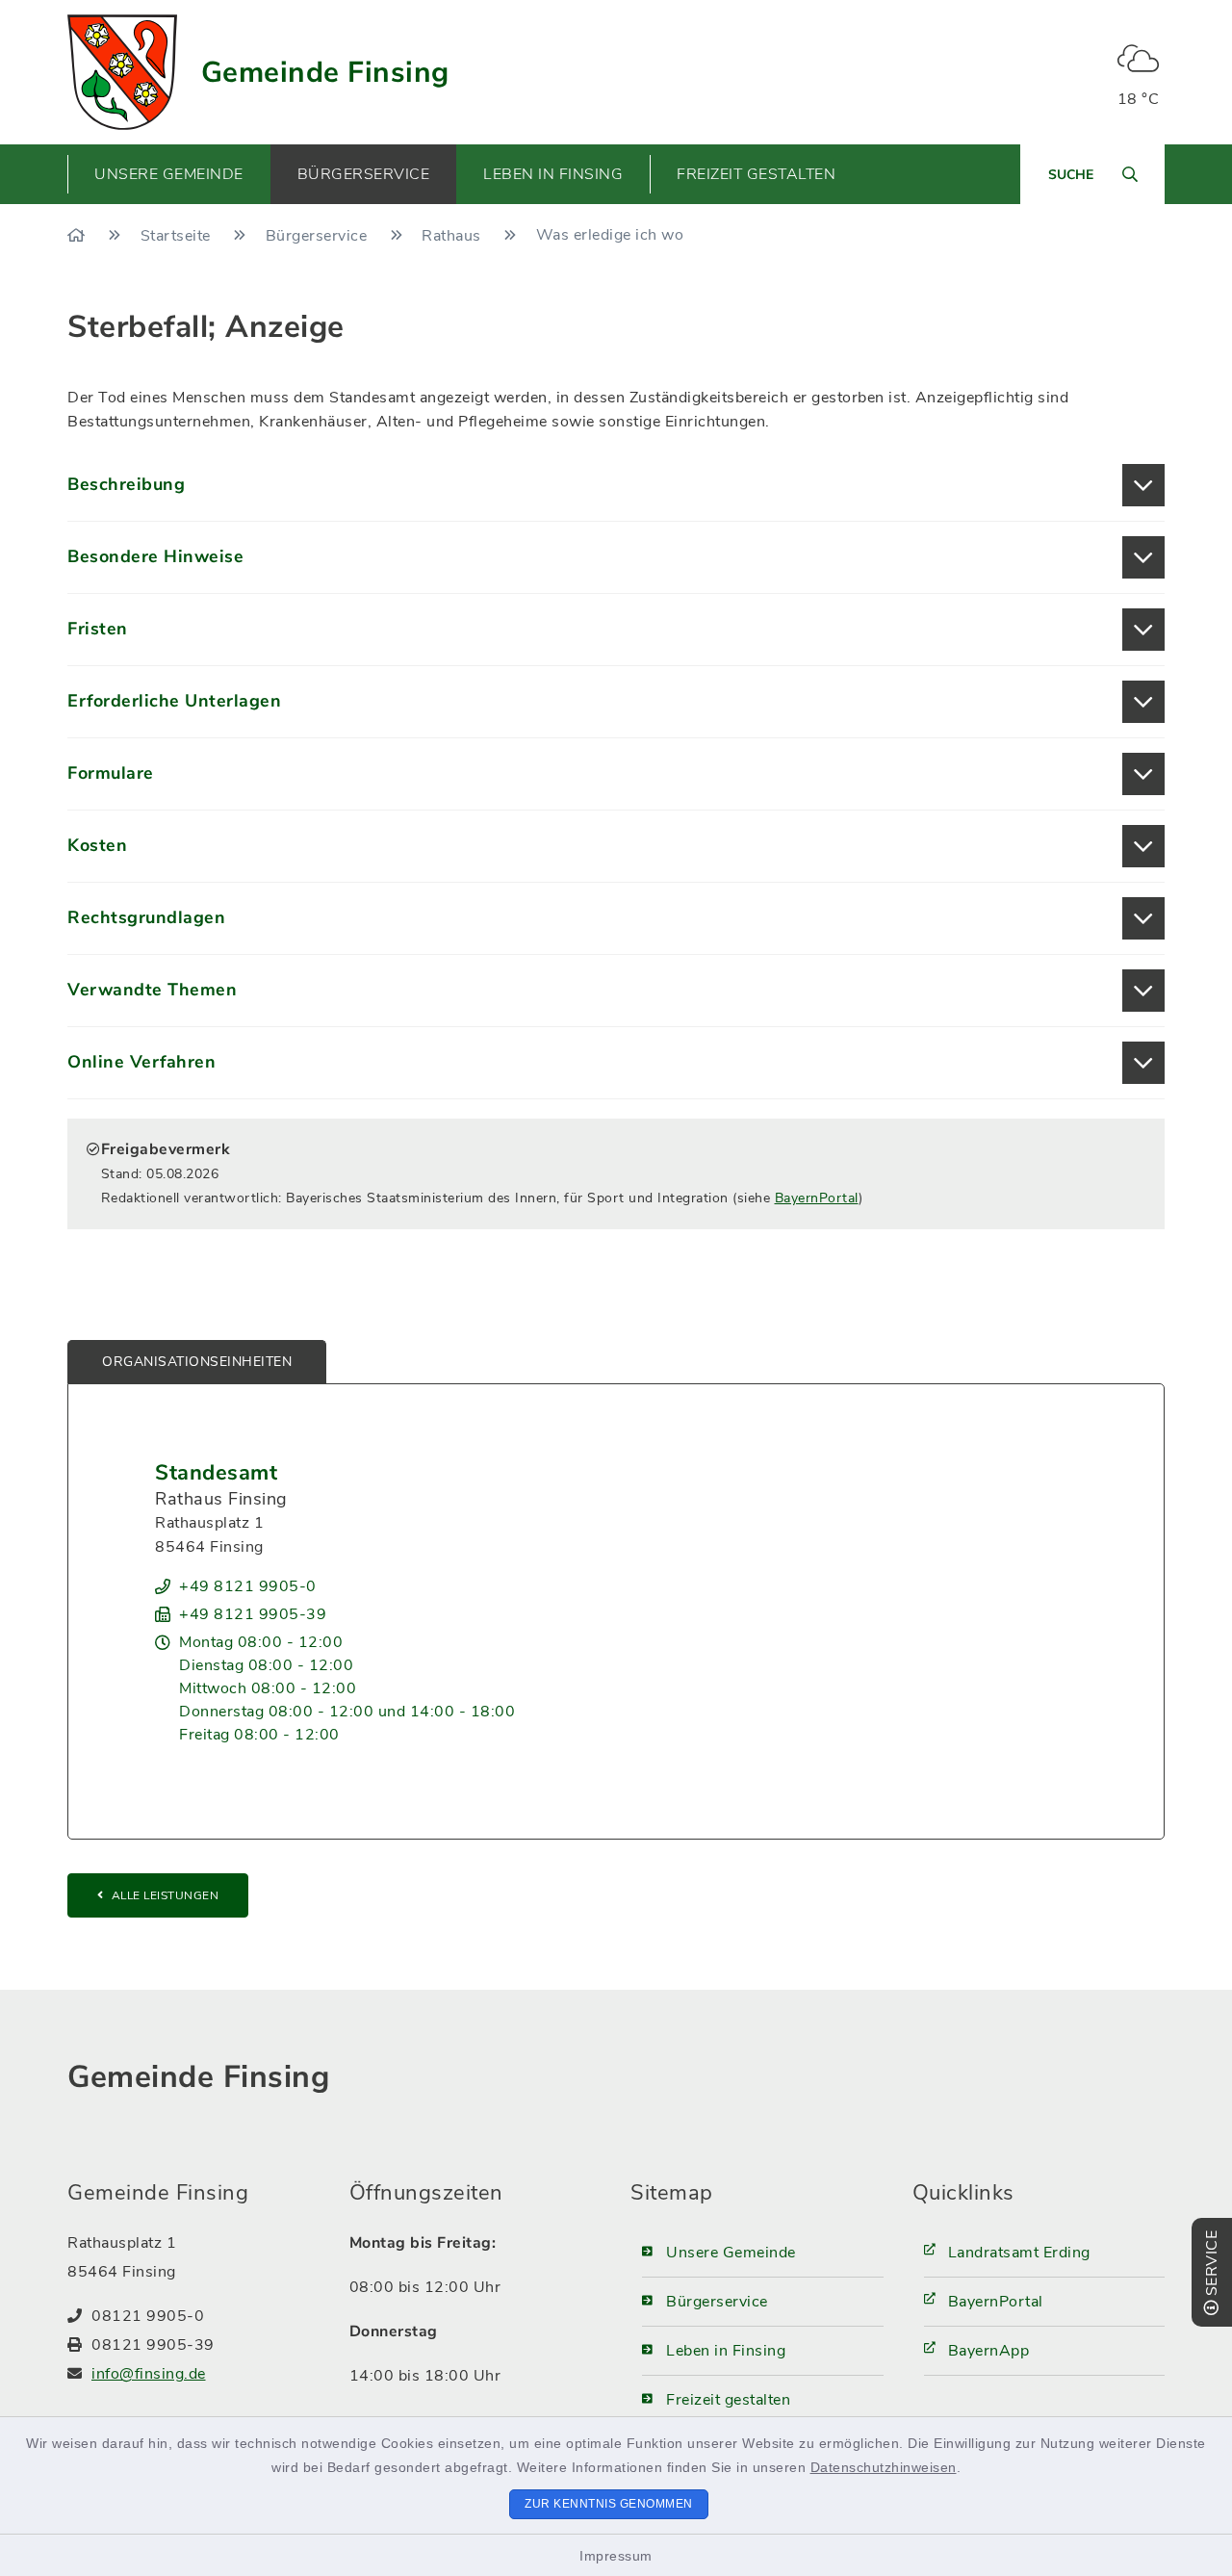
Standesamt (216, 1473)
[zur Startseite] (122, 72)
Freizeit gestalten (728, 2400)
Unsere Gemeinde (731, 2253)
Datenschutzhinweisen (884, 2467)
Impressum (616, 2556)
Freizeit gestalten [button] (756, 174)
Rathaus (453, 236)
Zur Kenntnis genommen (609, 2504)
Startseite (178, 236)
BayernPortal (817, 1198)
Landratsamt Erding (1019, 2253)
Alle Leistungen (166, 1895)
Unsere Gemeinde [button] (169, 174)
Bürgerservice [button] (364, 174)
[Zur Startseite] (78, 236)
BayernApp (989, 2351)
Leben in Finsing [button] (553, 174)
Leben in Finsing (726, 2351)
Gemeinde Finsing (325, 73)
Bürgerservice (319, 236)
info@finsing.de (149, 2374)
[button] (616, 485)
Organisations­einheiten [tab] (197, 1362)
